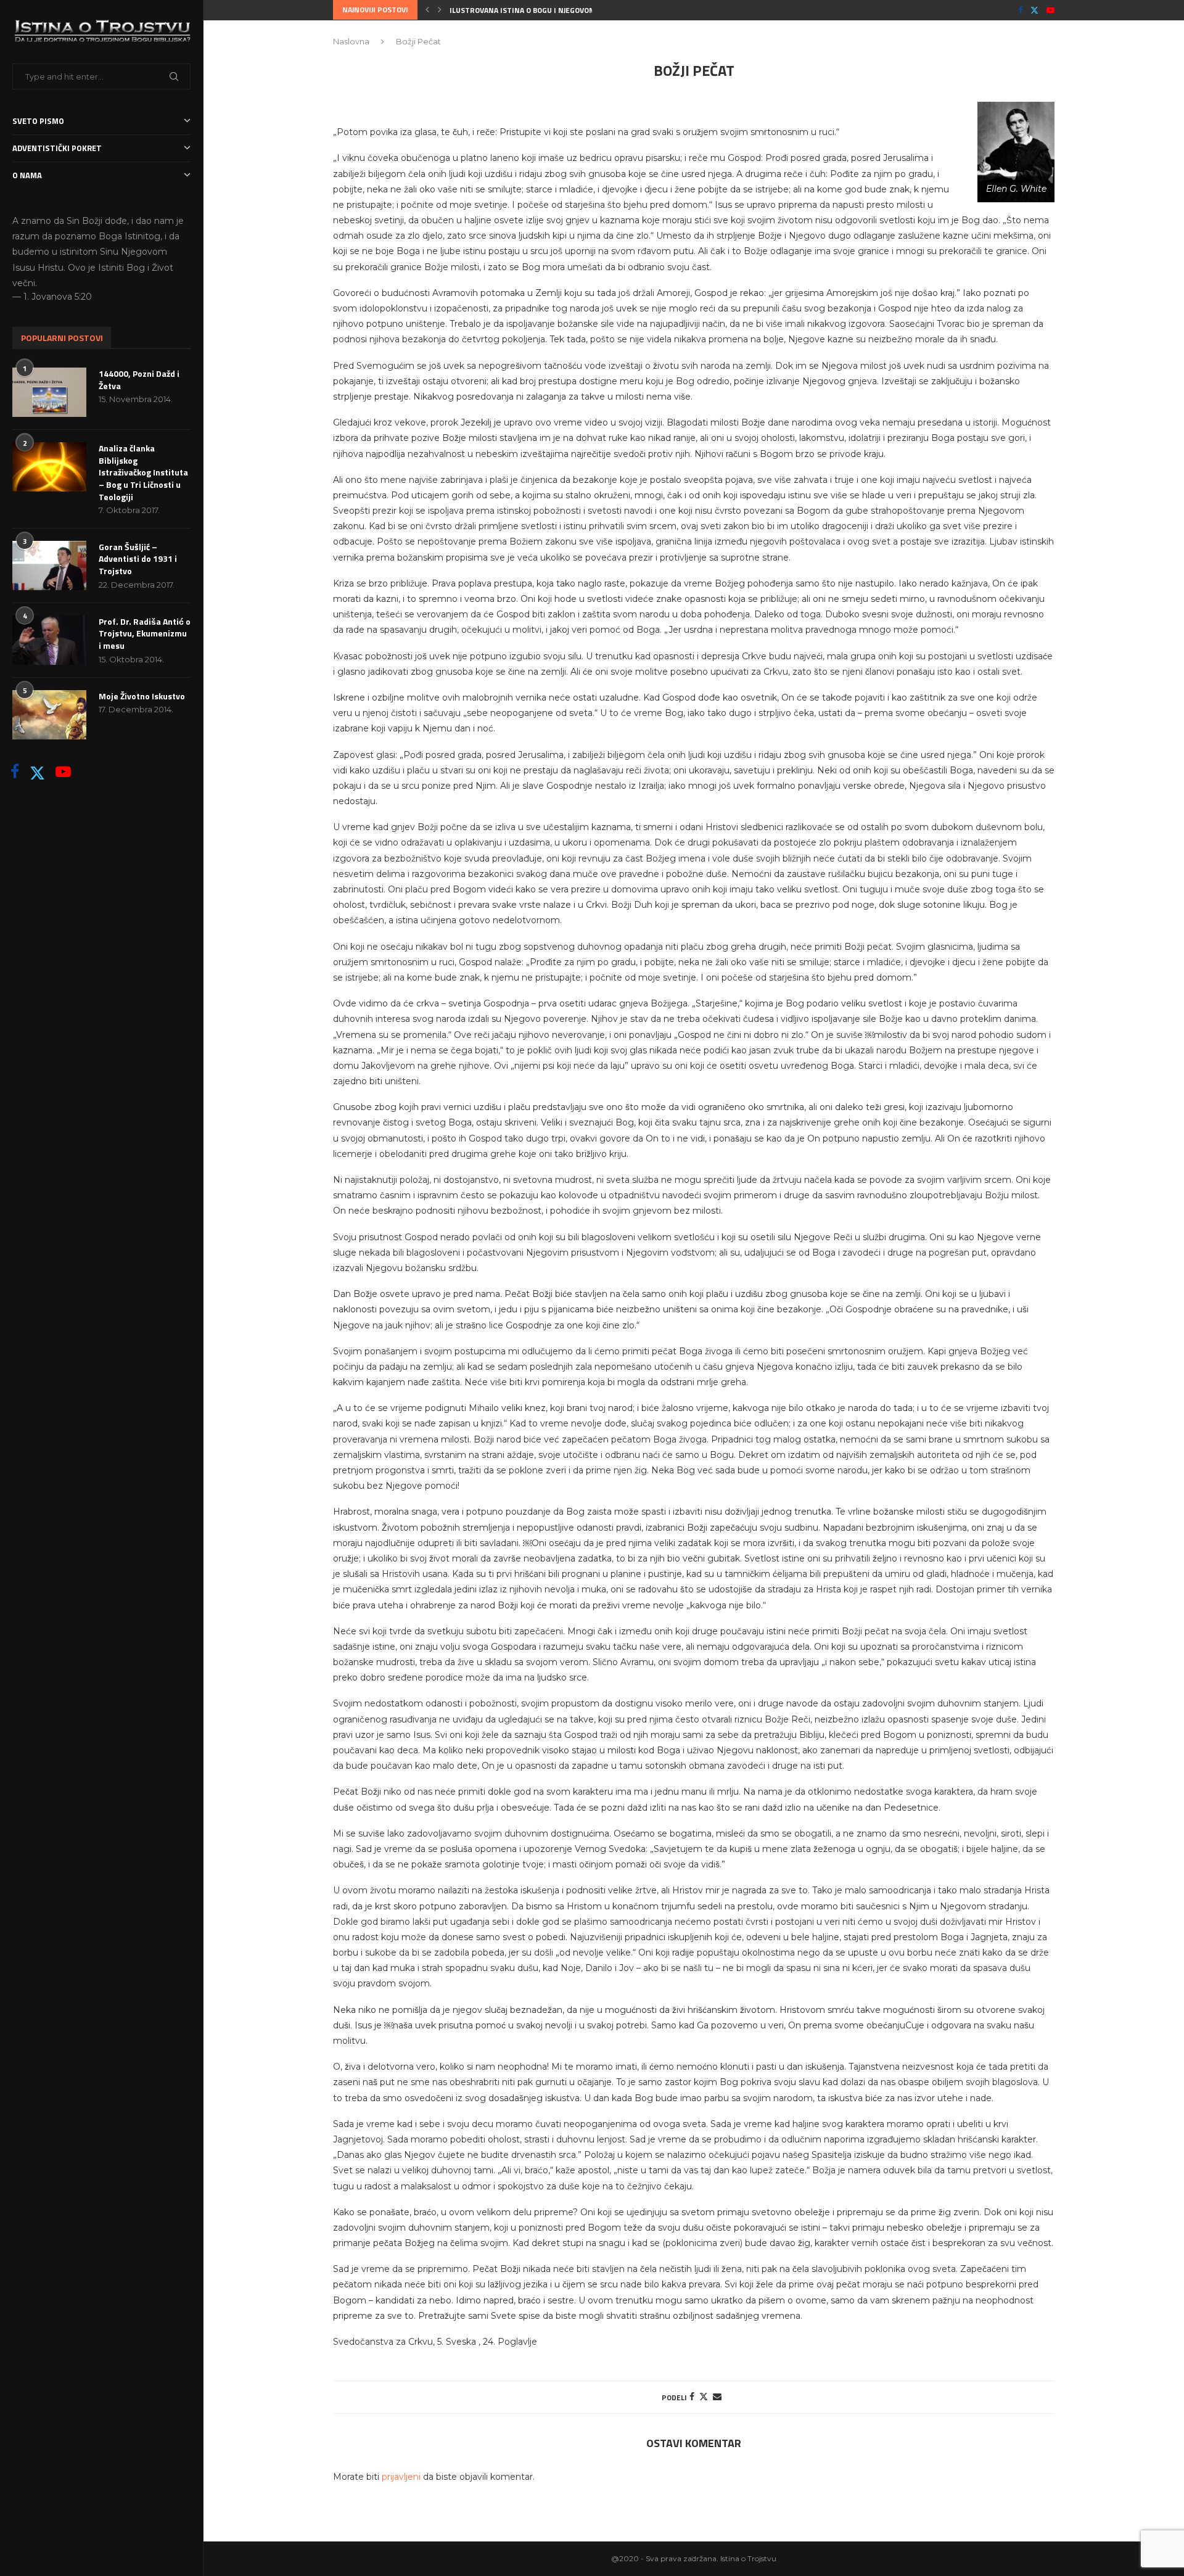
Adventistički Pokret (57, 148)
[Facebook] (15, 772)
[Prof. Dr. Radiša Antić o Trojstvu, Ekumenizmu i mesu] (49, 640)
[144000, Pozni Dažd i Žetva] (49, 392)
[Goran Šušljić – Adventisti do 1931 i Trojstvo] (49, 566)
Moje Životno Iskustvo (142, 696)
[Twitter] (37, 772)
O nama (27, 175)
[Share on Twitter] (704, 2397)
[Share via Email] (717, 2397)
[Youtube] (63, 772)
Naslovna (351, 41)
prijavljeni (401, 2477)
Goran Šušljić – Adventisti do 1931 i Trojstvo (138, 559)
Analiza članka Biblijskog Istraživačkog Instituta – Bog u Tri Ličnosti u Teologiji (143, 472)
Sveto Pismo (38, 121)
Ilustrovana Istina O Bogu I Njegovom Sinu (532, 10)
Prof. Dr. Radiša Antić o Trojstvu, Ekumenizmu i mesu (145, 634)
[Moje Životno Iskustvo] (49, 715)
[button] (427, 10)
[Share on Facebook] (692, 2397)
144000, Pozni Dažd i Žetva (139, 380)
